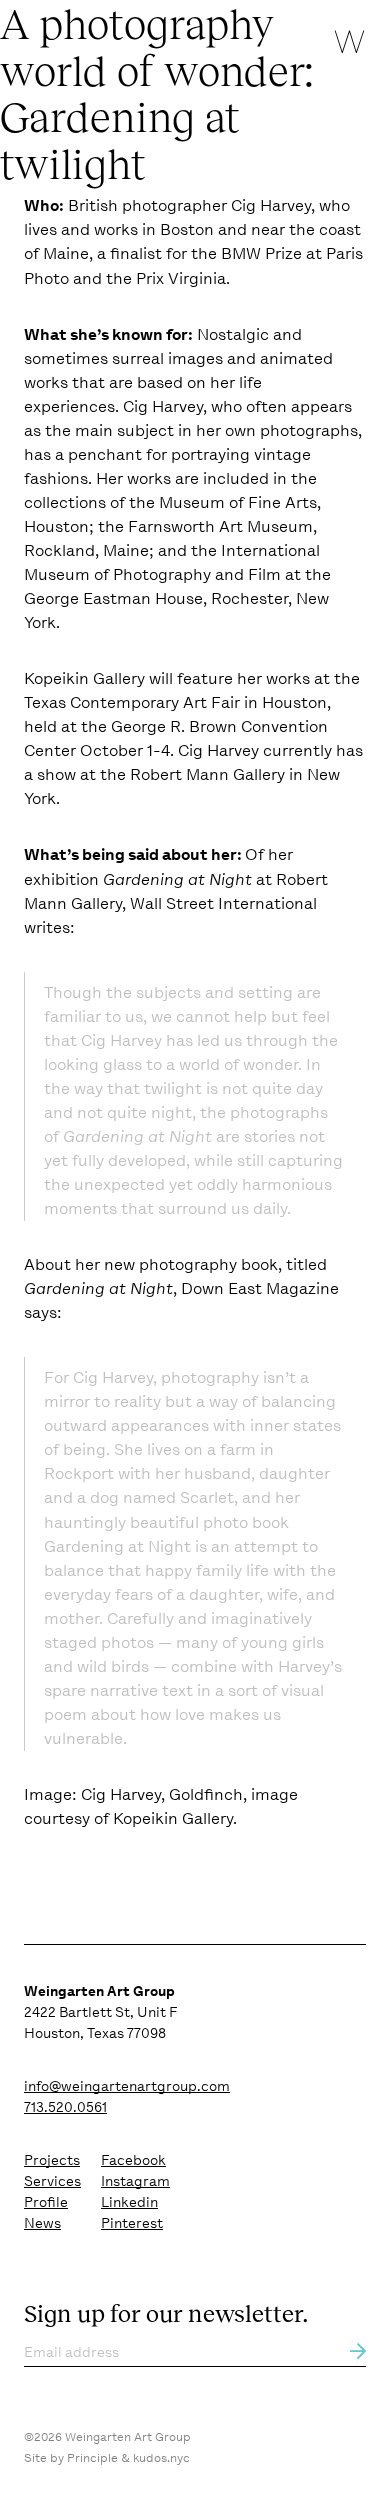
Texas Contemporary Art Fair (132, 702)
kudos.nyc (161, 2458)
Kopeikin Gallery (84, 678)
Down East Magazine (260, 1288)
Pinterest (132, 2223)
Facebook (133, 2160)
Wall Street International (223, 903)
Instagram (135, 2181)
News (42, 2223)
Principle (92, 2458)
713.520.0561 (65, 2107)
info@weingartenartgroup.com (127, 2086)
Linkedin (129, 2202)
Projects (52, 2160)
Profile (46, 2202)
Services (52, 2181)
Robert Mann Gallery (207, 774)
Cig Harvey (271, 205)
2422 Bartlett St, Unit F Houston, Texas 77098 (100, 2012)
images (195, 358)
